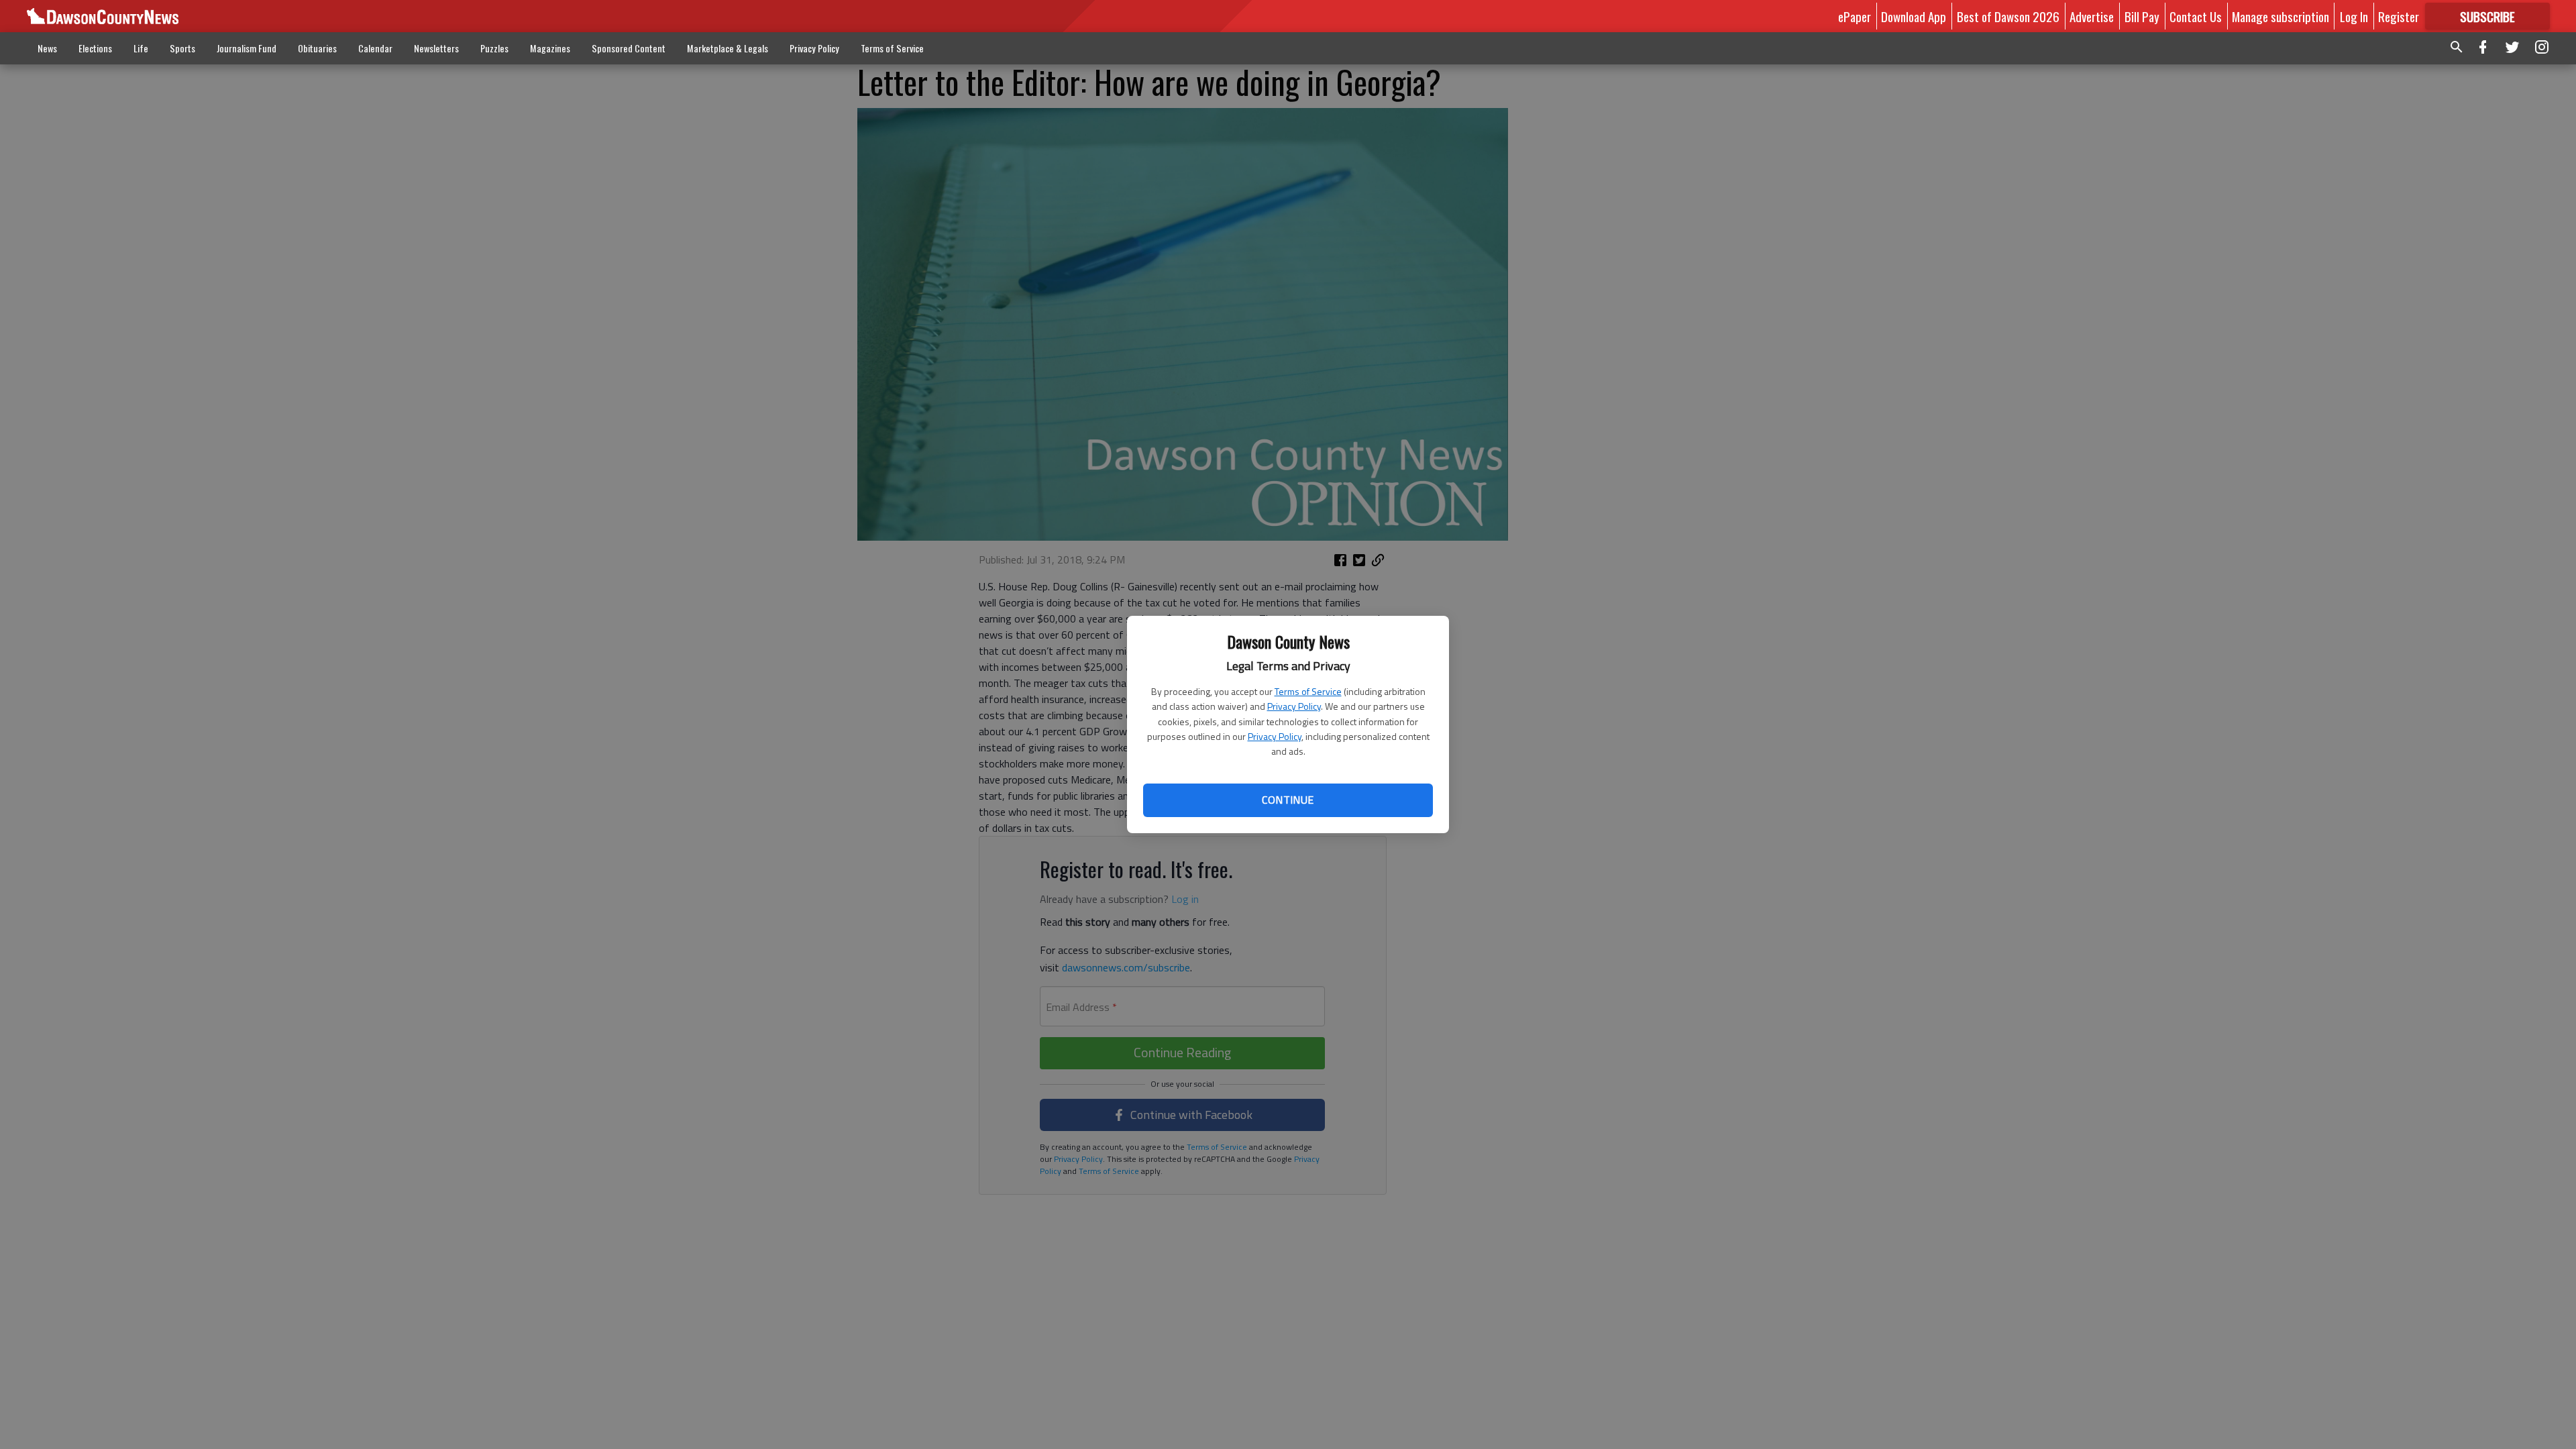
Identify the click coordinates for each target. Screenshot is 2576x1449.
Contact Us (2196, 16)
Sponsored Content (629, 48)
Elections (95, 48)
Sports (182, 48)
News (47, 48)
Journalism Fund (247, 48)
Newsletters (436, 48)
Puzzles (494, 48)
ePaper (1855, 16)
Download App (1914, 16)
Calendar (375, 48)
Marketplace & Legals (728, 48)
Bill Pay (2142, 16)
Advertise (2092, 16)
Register (2399, 16)
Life (141, 48)
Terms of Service (1308, 691)
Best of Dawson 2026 (2008, 16)
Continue (1288, 800)
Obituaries (317, 48)
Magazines (550, 48)
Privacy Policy (1294, 706)
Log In (2354, 16)
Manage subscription (2280, 16)
